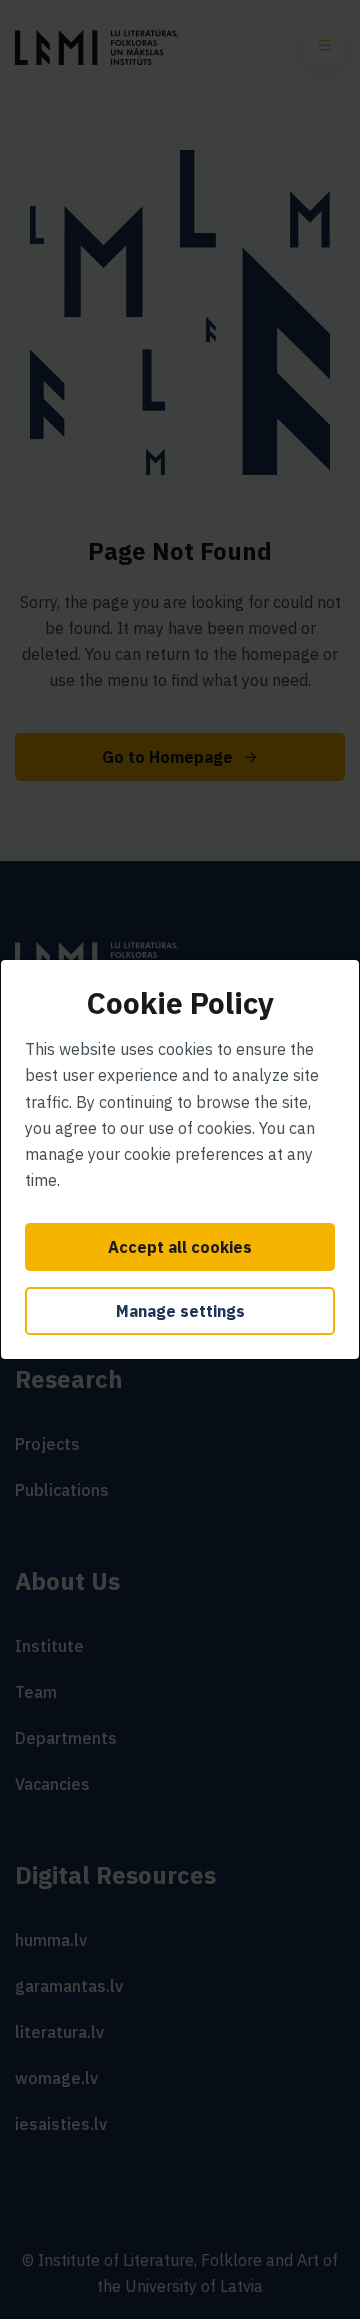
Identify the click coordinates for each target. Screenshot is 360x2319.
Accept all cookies (180, 1247)
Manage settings (180, 1311)
